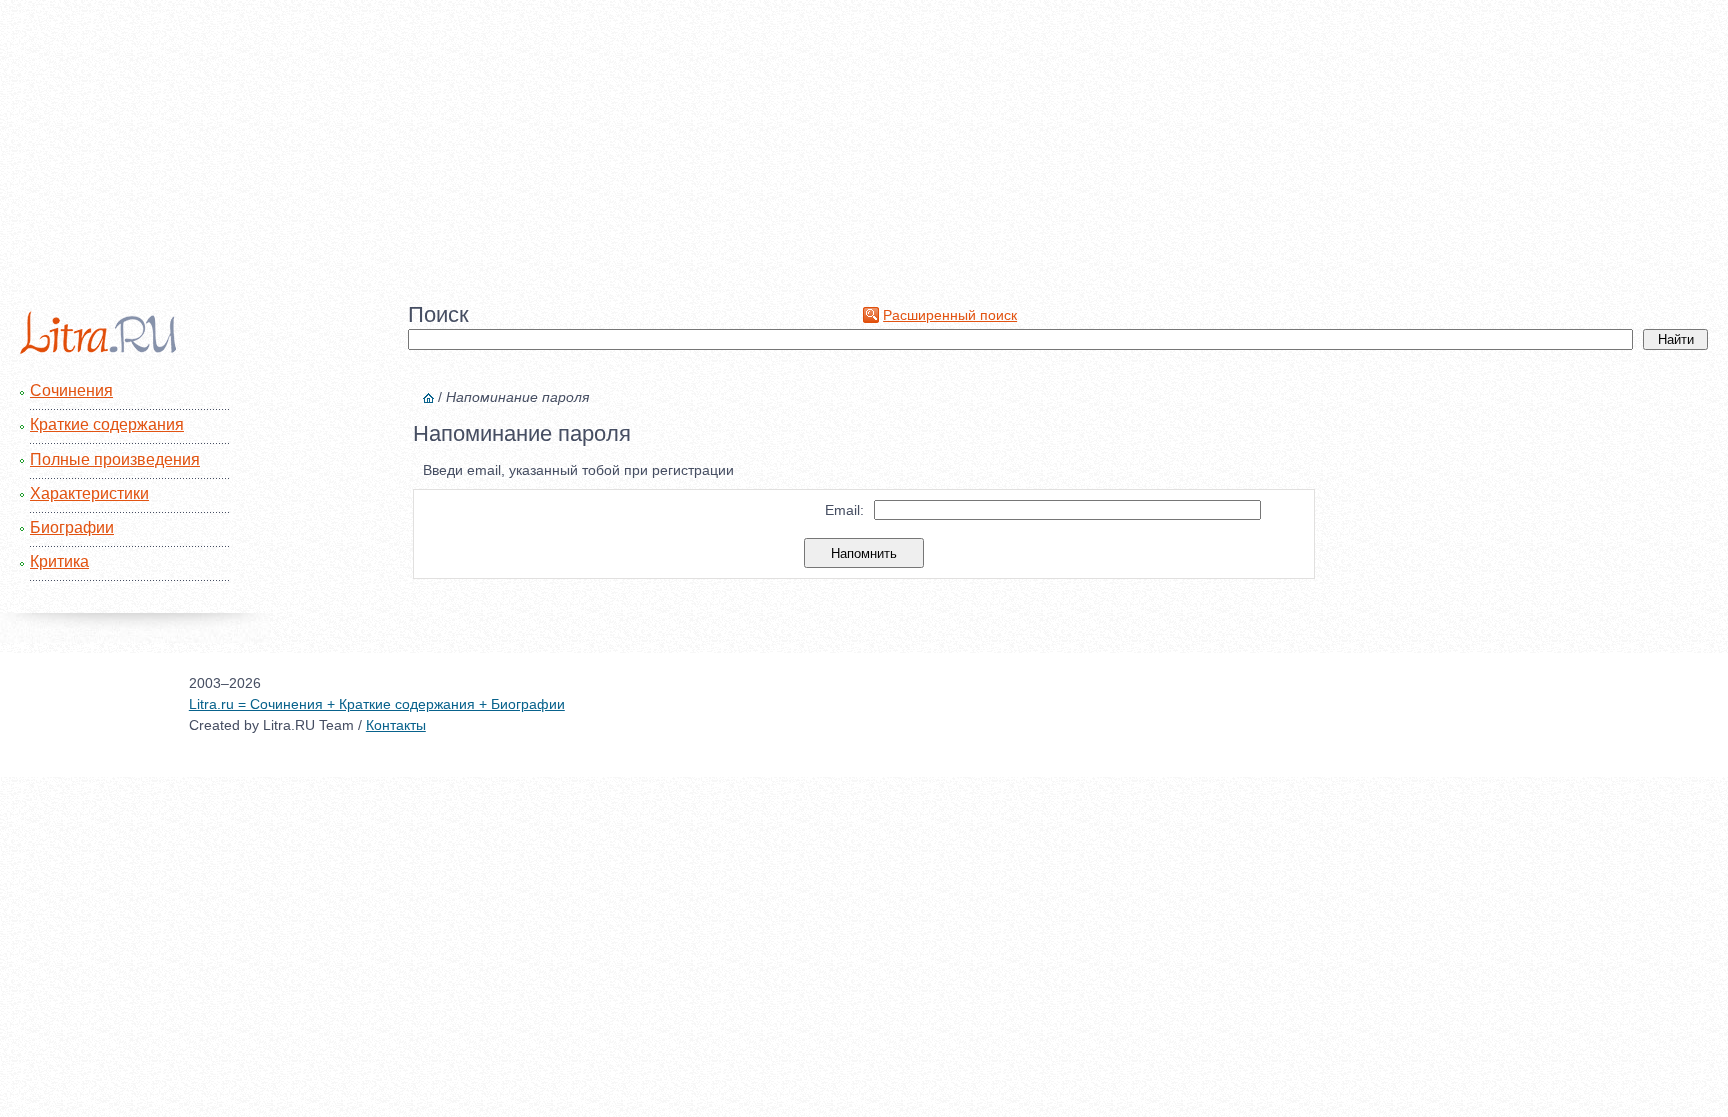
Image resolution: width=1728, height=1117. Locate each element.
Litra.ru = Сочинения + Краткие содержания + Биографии (377, 704)
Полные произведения (115, 459)
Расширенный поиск (950, 315)
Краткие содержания (107, 424)
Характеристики (89, 493)
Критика (59, 561)
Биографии (72, 527)
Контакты (396, 725)
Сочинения (71, 390)
